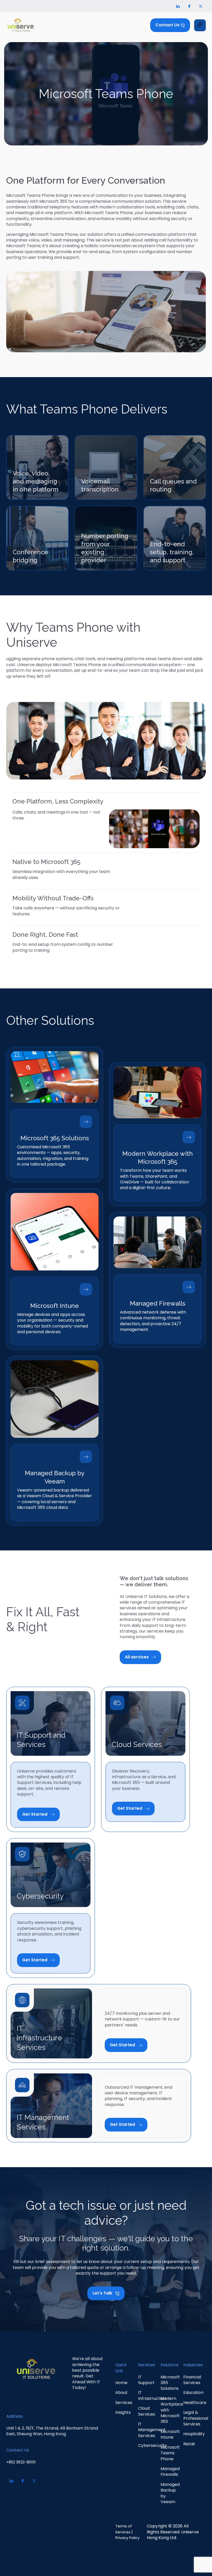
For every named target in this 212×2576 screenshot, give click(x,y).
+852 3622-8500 (21, 2462)
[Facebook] (189, 6)
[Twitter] (201, 6)
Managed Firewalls (158, 1303)
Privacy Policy (127, 2538)
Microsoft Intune (55, 1306)
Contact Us (18, 2450)
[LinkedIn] (178, 6)
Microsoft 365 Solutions (55, 1138)
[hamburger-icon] (200, 25)
